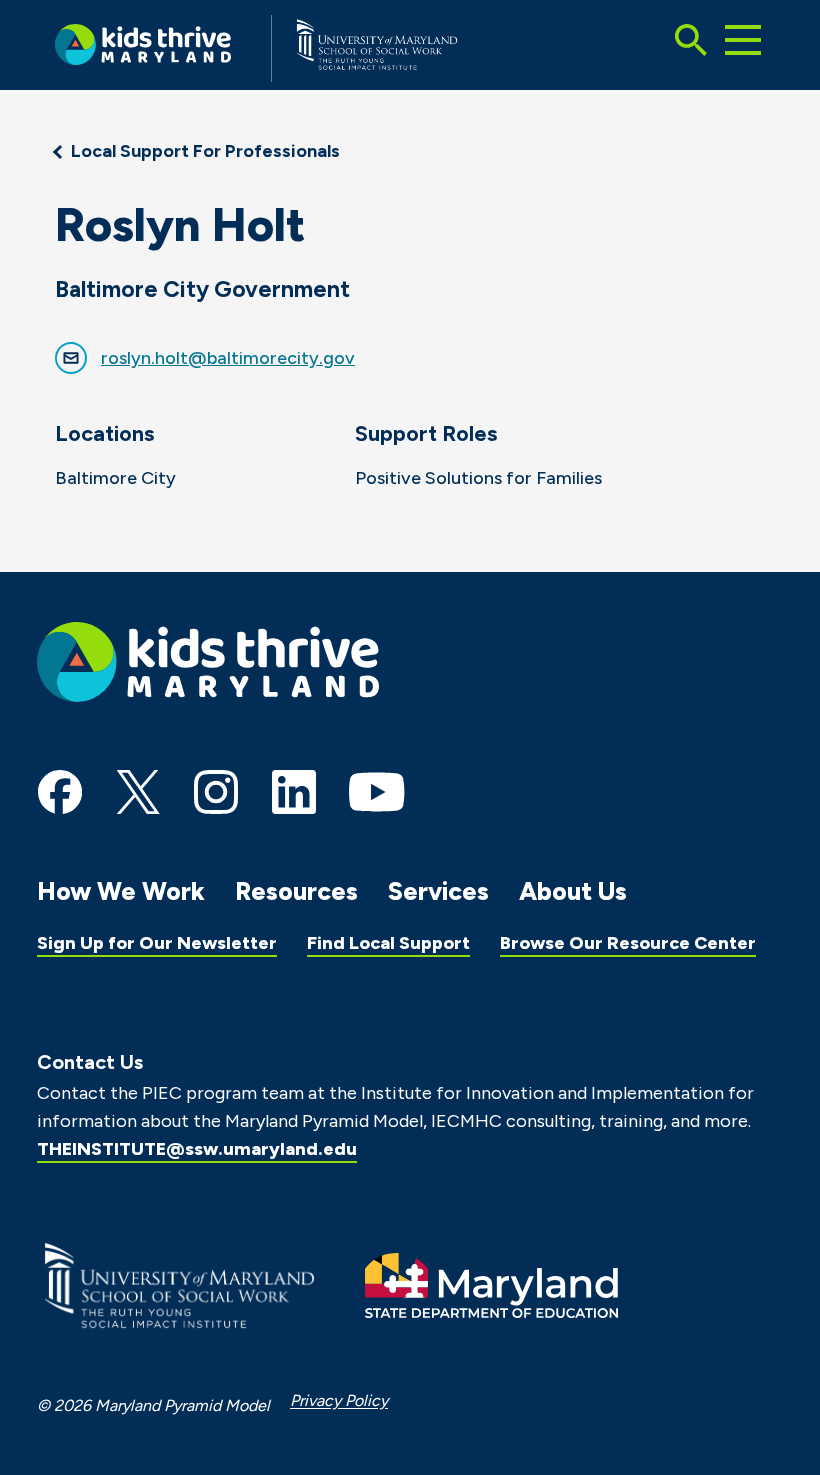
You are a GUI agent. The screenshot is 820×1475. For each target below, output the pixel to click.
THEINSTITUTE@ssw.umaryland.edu (197, 1149)
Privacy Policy (339, 1400)
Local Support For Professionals (205, 151)
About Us (573, 891)
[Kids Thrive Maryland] (143, 48)
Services (438, 891)
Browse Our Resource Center (628, 943)
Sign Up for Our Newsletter (157, 943)
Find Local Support (388, 943)
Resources (296, 891)
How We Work (121, 891)
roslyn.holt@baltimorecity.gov (228, 358)
